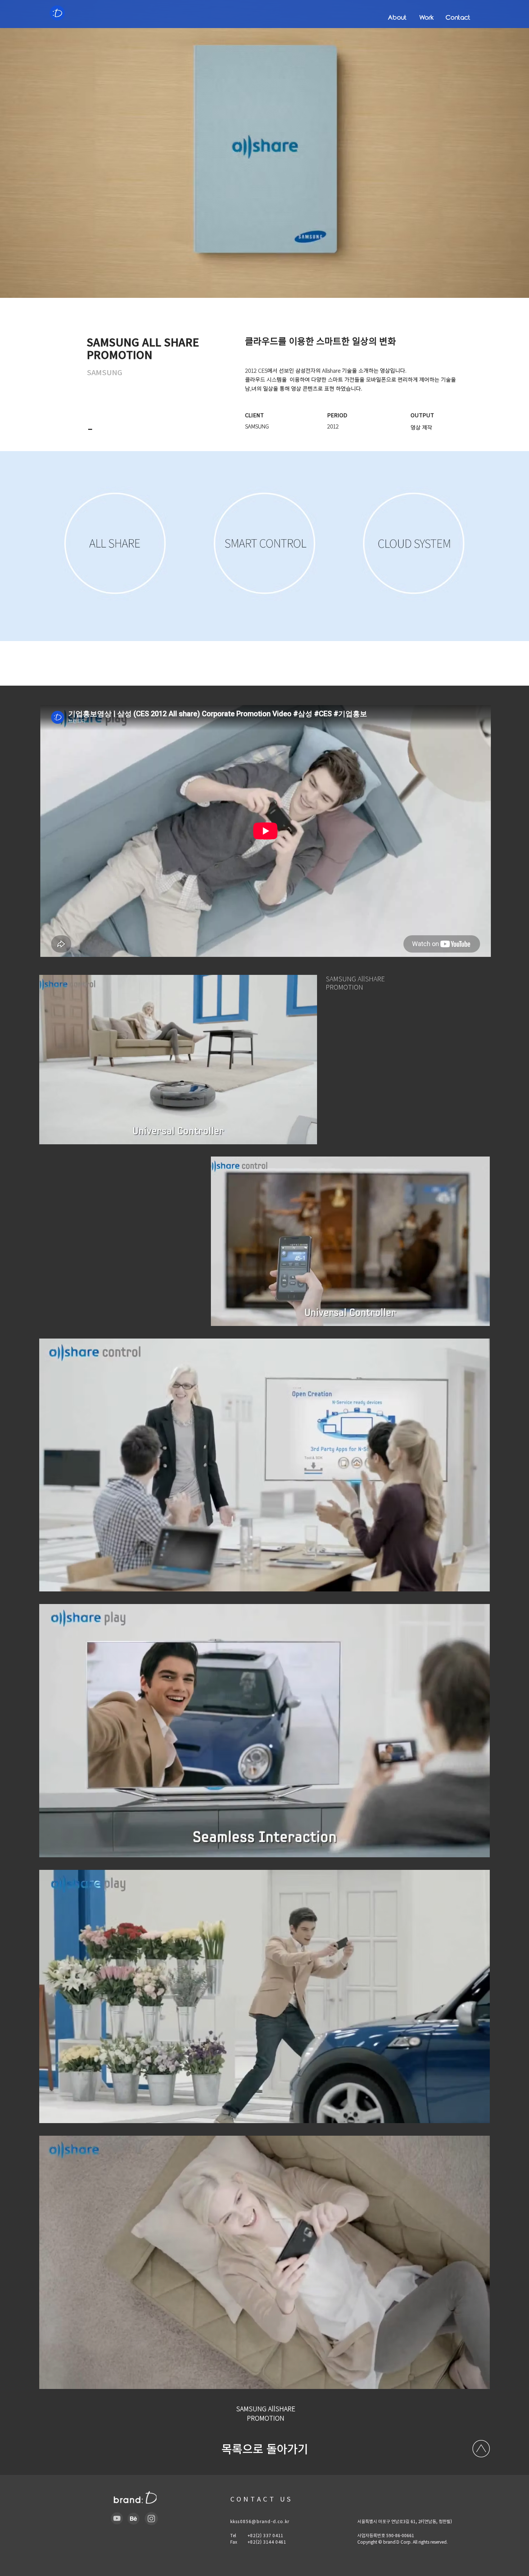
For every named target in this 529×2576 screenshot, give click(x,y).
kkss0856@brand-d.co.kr (260, 2521)
